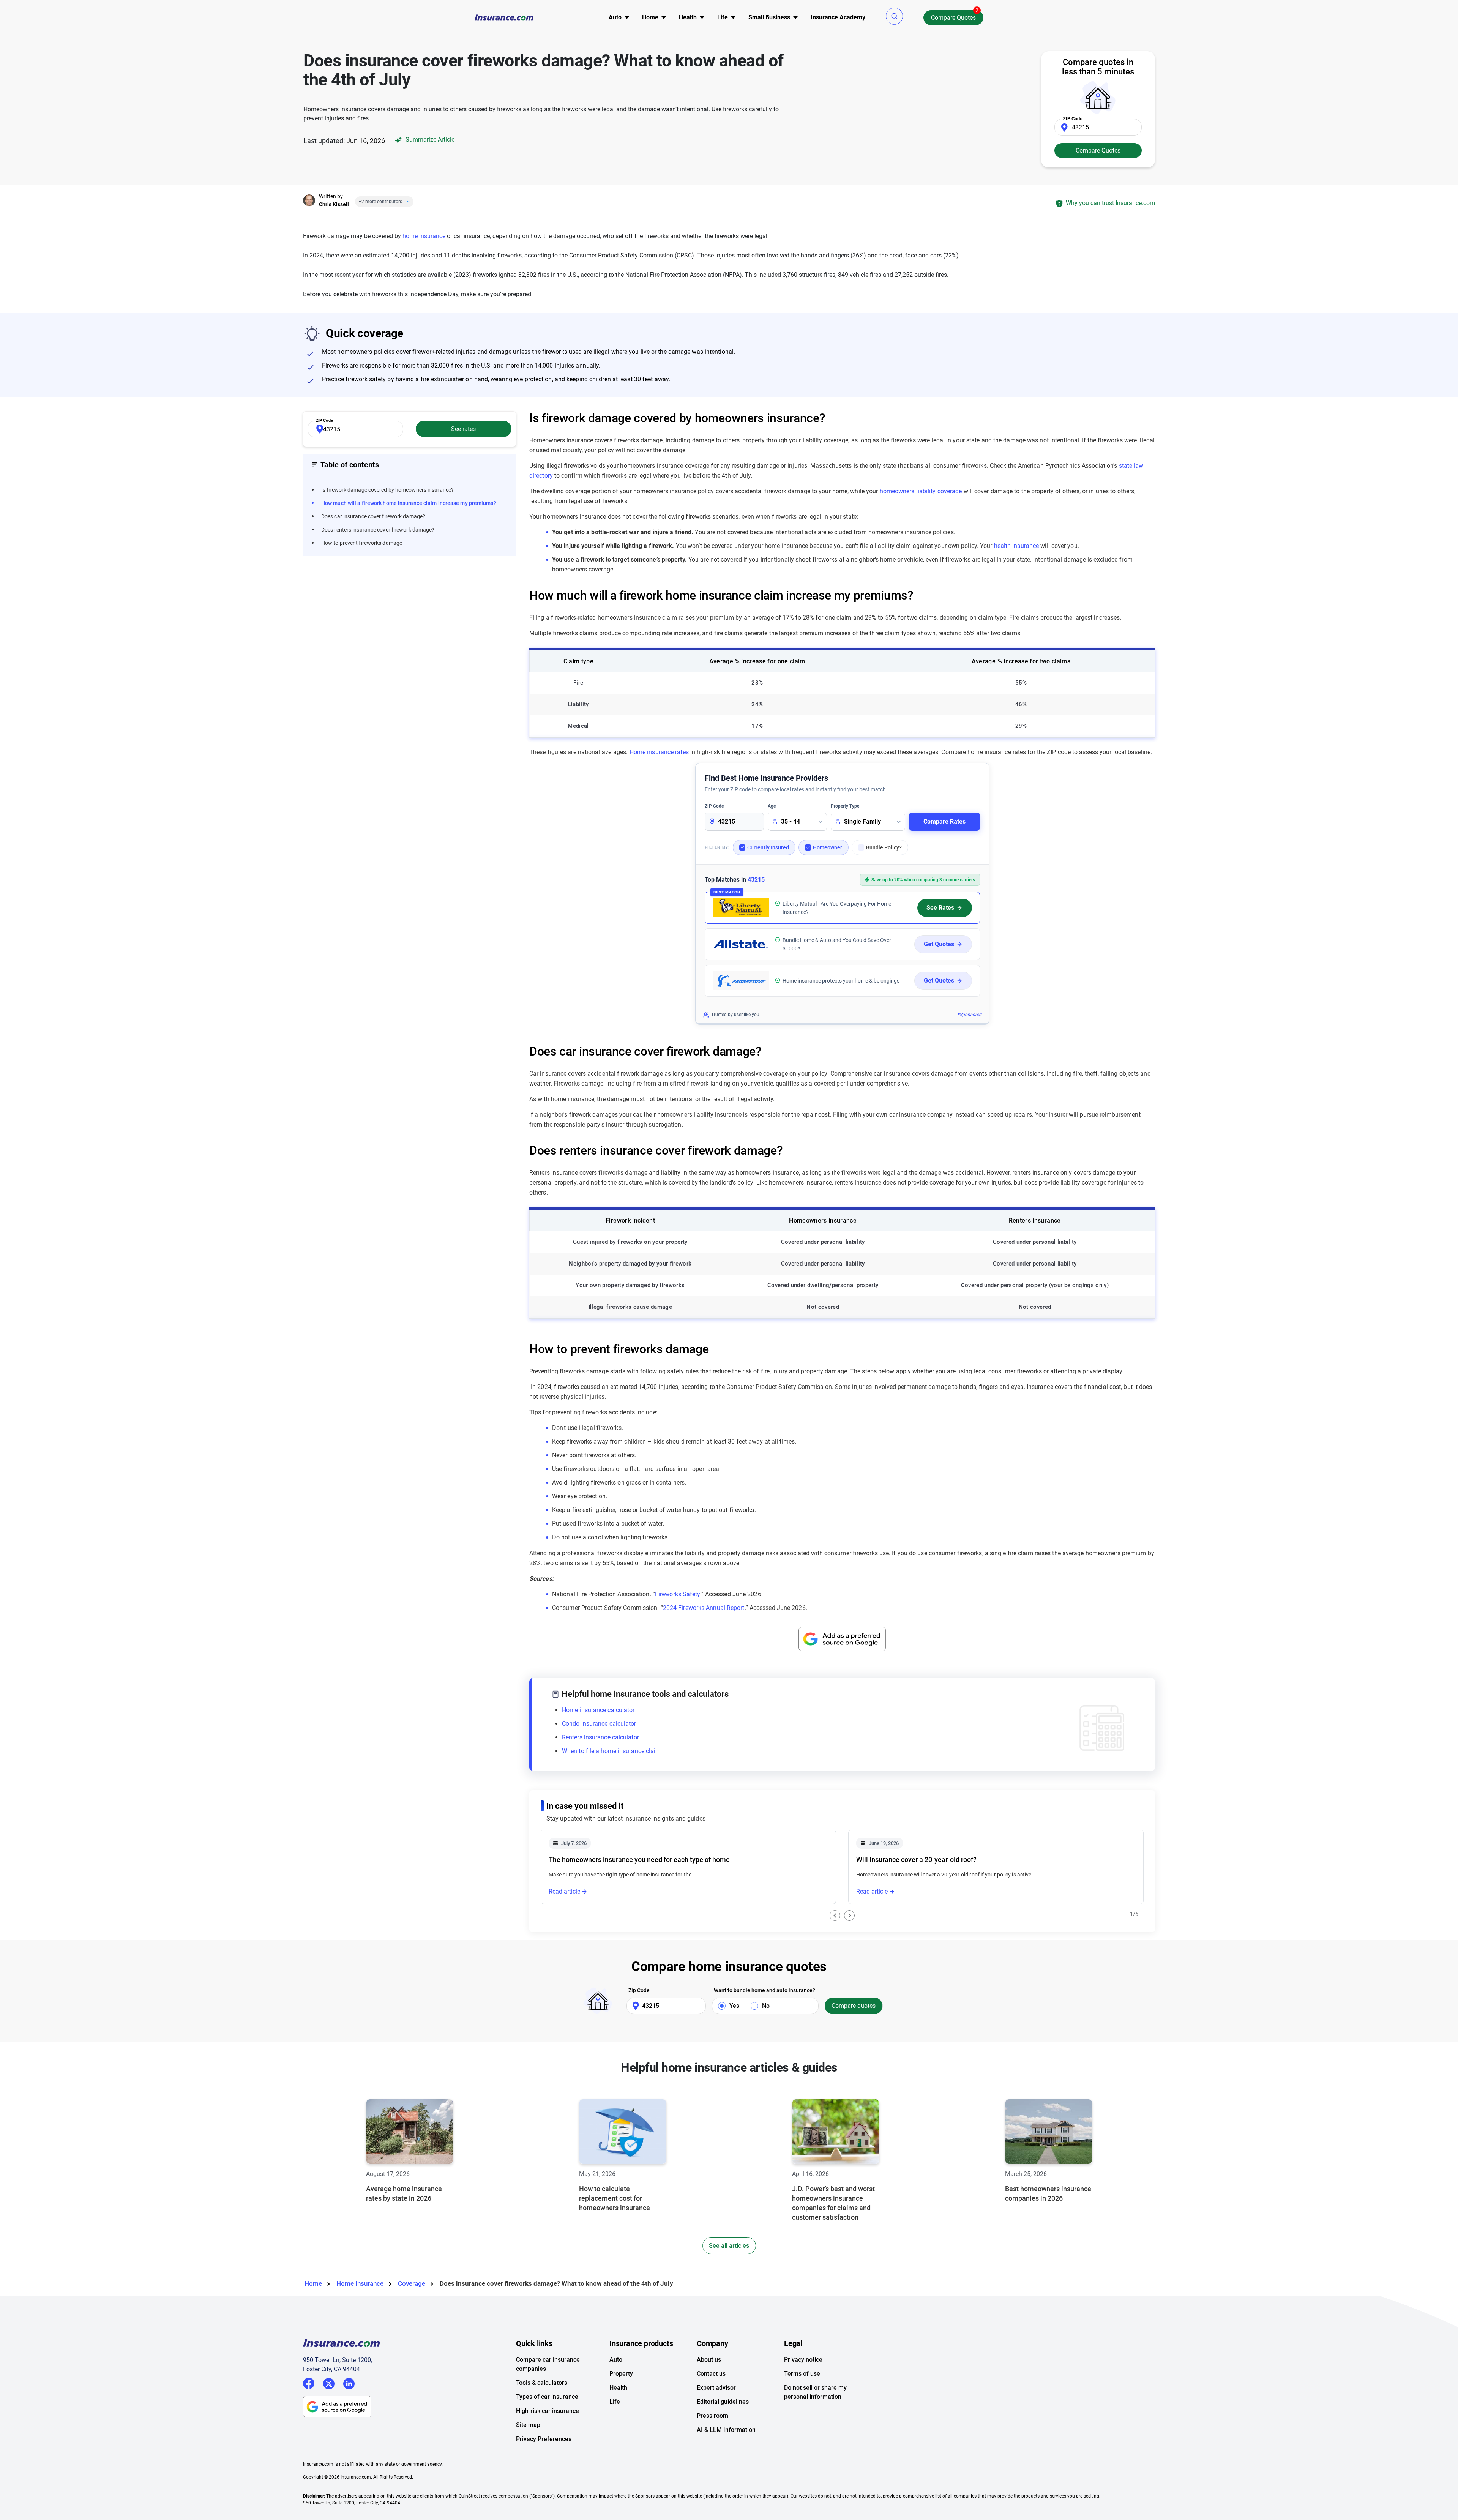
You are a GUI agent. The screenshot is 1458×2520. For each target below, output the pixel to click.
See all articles (729, 2246)
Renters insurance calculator (600, 1737)
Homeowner (828, 847)
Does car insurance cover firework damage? (373, 516)
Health (618, 2388)
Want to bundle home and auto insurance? (765, 1990)
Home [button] (650, 17)
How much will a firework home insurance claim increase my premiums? (409, 503)
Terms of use (802, 2374)
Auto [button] (615, 17)
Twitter (329, 2382)
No (766, 2006)
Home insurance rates (659, 752)
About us (709, 2360)
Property (621, 2374)
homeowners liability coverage (921, 491)
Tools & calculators (542, 2383)
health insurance (1017, 546)
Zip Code (639, 1990)
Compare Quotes (953, 18)
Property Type (845, 806)
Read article (564, 1891)
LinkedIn (349, 2382)
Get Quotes (939, 944)
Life (615, 2402)
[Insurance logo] (504, 17)
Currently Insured (768, 847)
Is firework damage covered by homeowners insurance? (387, 490)
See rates (463, 429)
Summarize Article (429, 140)
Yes (734, 2006)
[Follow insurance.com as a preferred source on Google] (842, 1639)
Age (772, 806)
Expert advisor (716, 2388)
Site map (528, 2425)
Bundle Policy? (884, 847)
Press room (712, 2416)
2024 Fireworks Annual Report (704, 1608)
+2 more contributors (380, 202)
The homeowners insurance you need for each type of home (639, 1860)
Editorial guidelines (723, 2402)
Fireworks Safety (678, 1594)
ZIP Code (714, 806)
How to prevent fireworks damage (362, 543)
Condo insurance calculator (599, 1724)
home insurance (424, 236)
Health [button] (688, 17)
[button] (894, 16)
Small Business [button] (769, 17)
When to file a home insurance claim (611, 1751)
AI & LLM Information (726, 2430)
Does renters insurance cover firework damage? (378, 530)
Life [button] (723, 17)
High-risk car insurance (548, 2411)
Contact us (711, 2374)
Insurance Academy (838, 17)
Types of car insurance (547, 2397)
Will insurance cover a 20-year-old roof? (916, 1860)
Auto (616, 2360)
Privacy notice (803, 2360)
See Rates (940, 908)
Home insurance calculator (598, 1710)
